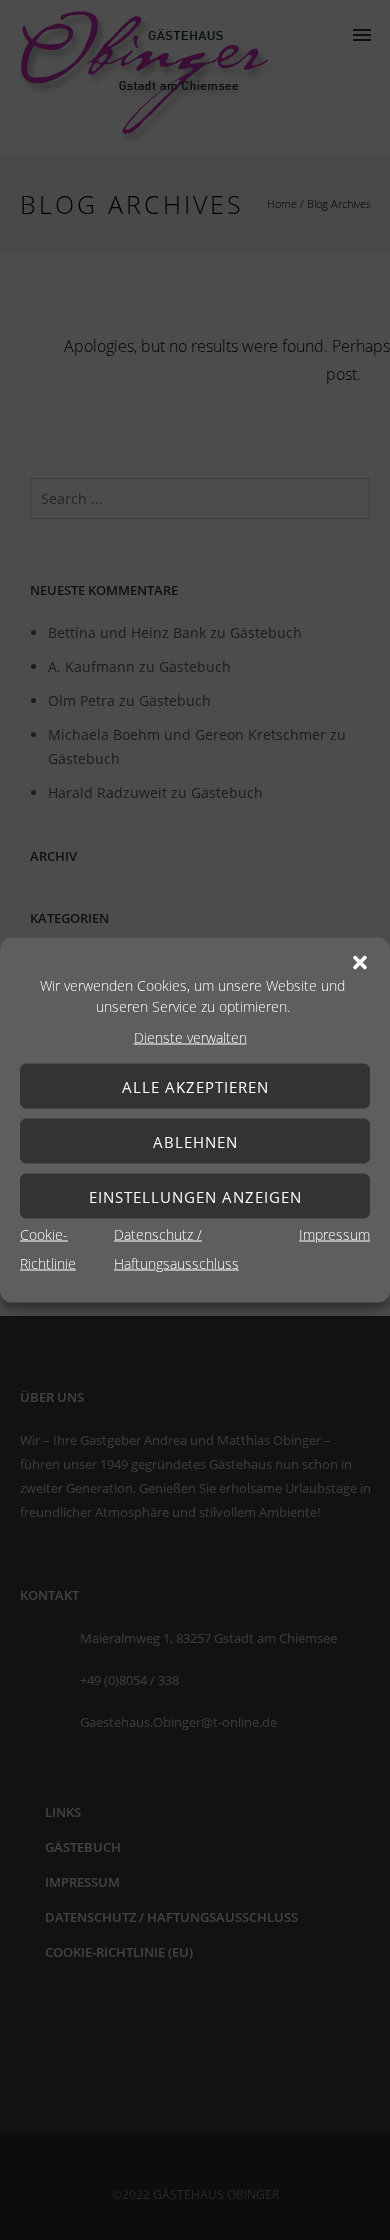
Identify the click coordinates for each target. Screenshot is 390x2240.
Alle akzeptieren (195, 1086)
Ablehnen (195, 1141)
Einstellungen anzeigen (195, 1196)
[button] (360, 963)
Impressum (334, 1234)
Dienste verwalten (190, 1037)
